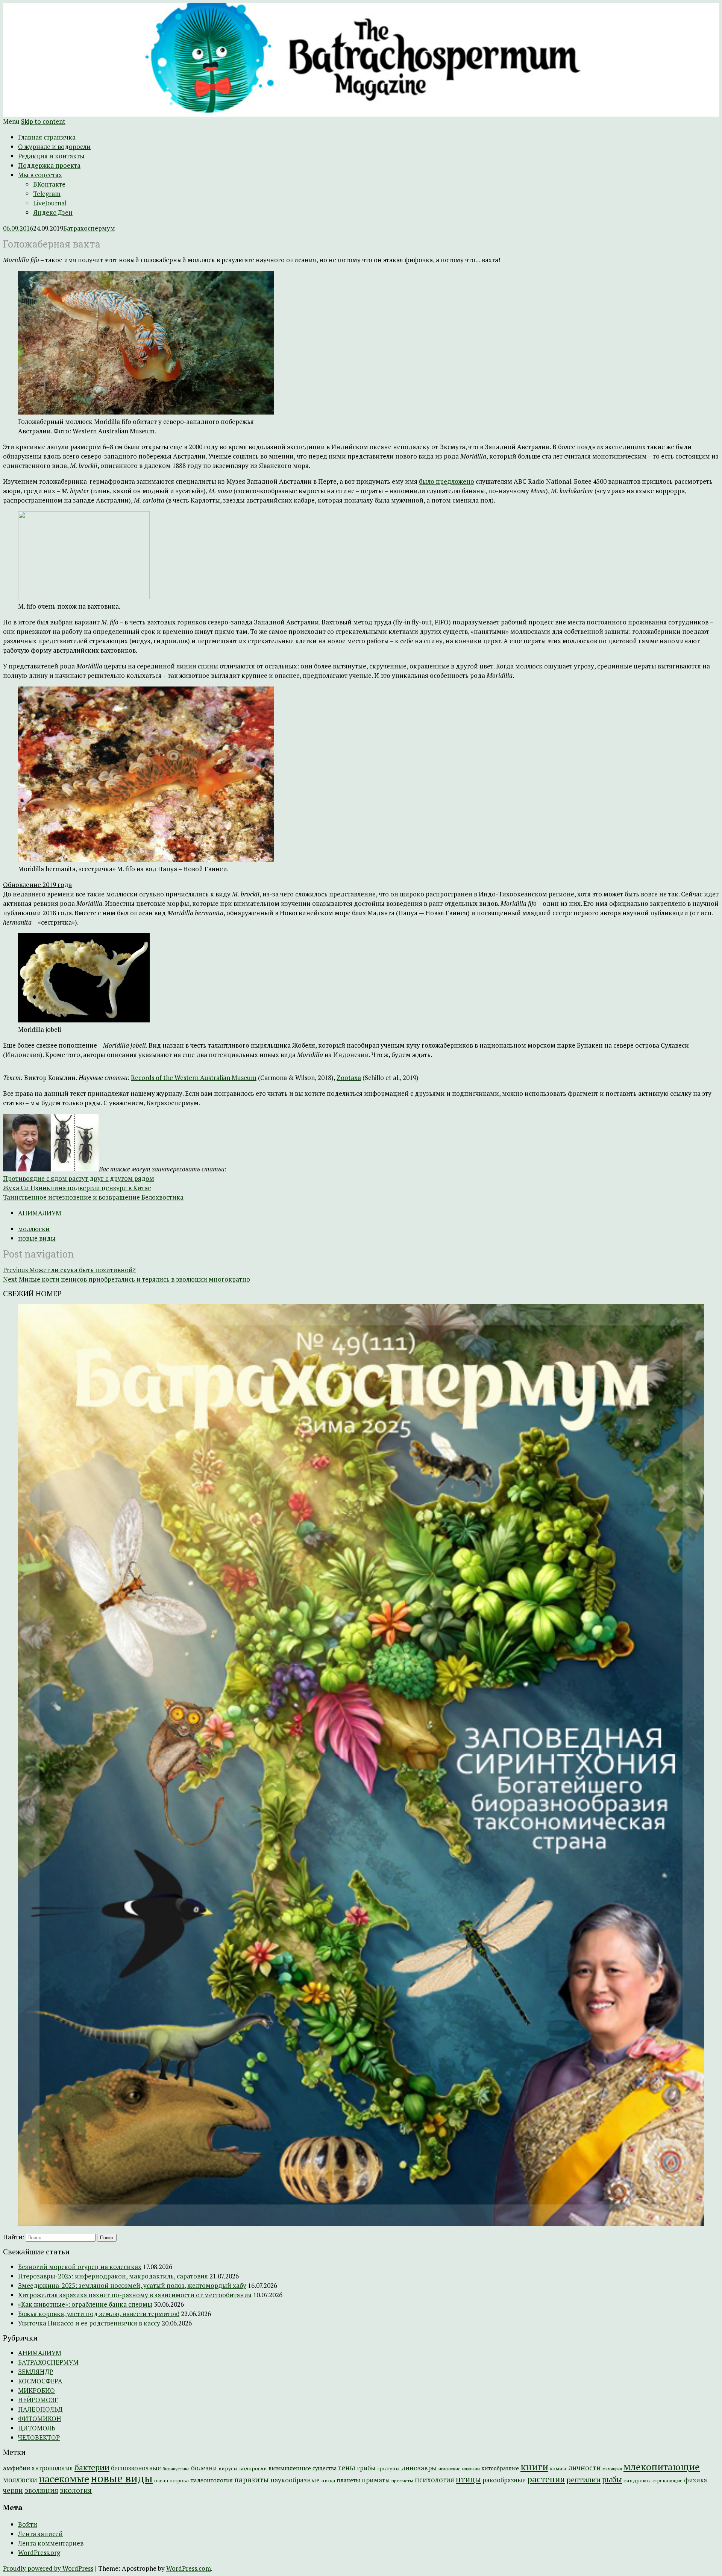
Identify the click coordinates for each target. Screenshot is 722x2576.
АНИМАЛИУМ (40, 1213)
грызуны (388, 2468)
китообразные (500, 2468)
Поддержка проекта (49, 165)
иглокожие (450, 2469)
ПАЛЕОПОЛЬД (40, 2409)
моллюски (34, 1229)
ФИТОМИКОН (40, 2419)
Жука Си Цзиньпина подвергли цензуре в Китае (77, 1188)
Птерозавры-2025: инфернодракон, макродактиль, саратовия (113, 2276)
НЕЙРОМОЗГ (38, 2400)
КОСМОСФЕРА (40, 2381)
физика (695, 2480)
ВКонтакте (49, 184)
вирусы (228, 2468)
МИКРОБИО (36, 2390)
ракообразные (504, 2480)
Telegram (47, 194)
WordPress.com (189, 2568)
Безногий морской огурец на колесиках (80, 2267)
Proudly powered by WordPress (48, 2568)
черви (13, 2490)
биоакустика (176, 2469)
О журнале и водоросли (54, 147)
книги (534, 2467)
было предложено (447, 481)
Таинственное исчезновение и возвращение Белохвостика (93, 1197)
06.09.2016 (18, 228)
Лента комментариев (51, 2543)
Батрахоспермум (89, 228)
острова (179, 2480)
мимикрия (612, 2469)
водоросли (253, 2468)
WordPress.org (39, 2552)
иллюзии (471, 2469)
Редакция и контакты (51, 156)
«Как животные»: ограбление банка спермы (85, 2304)
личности (585, 2468)
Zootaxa (349, 1078)
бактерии (92, 2467)
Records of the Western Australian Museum (194, 1078)
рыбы (612, 2480)
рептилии (583, 2480)
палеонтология (212, 2480)
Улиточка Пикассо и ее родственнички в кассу (89, 2323)
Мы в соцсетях (40, 175)
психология (435, 2480)
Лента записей (40, 2534)
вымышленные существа (303, 2468)
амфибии (17, 2468)
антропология (52, 2468)
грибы (366, 2468)
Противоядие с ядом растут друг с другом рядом (79, 1178)
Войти (28, 2524)
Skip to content (43, 121)
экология (76, 2490)
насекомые (64, 2479)
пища (328, 2480)
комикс (558, 2469)
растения (546, 2479)
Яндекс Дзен (53, 212)
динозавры (419, 2468)
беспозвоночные (136, 2468)
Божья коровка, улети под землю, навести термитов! (99, 2314)
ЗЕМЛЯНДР (36, 2372)
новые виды (37, 1238)
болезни (204, 2468)
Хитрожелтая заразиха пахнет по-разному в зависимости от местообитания (135, 2295)
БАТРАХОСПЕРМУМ (48, 2362)
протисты (402, 2481)
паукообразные (295, 2480)
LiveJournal (50, 203)
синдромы (637, 2480)
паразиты (252, 2480)
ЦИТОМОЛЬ (37, 2428)
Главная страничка (47, 137)
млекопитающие (662, 2467)
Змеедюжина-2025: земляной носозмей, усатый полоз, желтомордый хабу (132, 2285)
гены (347, 2467)
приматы (376, 2480)
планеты (348, 2480)
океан (161, 2481)
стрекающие (667, 2480)
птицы (468, 2479)
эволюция (41, 2490)
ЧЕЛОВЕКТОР (39, 2437)
